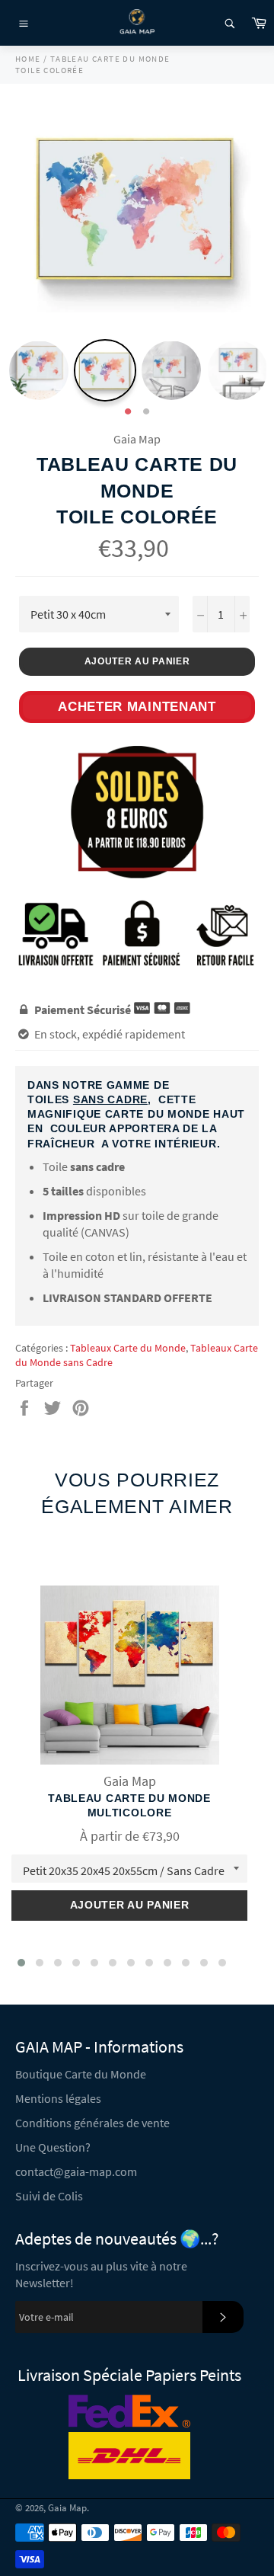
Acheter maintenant (137, 707)
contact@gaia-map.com (76, 2171)
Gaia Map (67, 2507)
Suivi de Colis (49, 2196)
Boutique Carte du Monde (81, 2074)
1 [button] (128, 412)
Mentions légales (58, 2098)
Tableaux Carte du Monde (128, 1348)
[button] (21, 1963)
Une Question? (53, 2147)
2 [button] (146, 412)
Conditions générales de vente (92, 2123)
